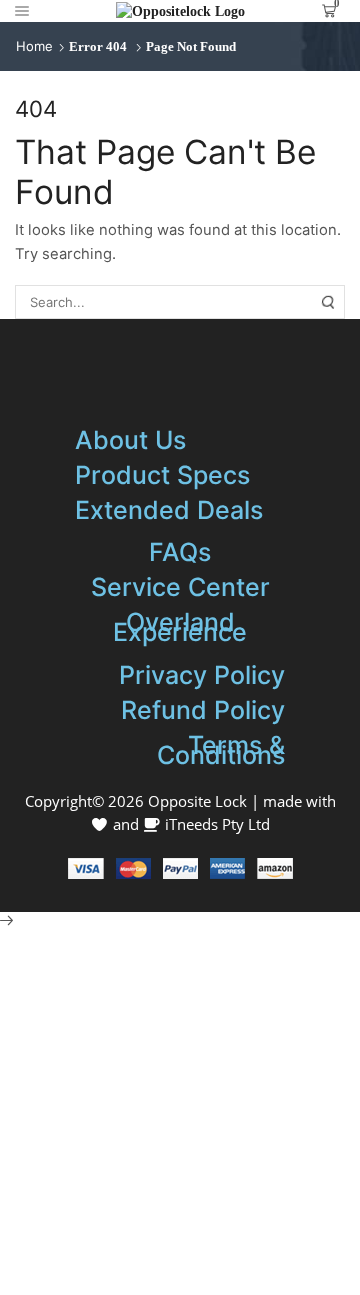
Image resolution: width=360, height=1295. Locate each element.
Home (34, 46)
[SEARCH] (328, 302)
